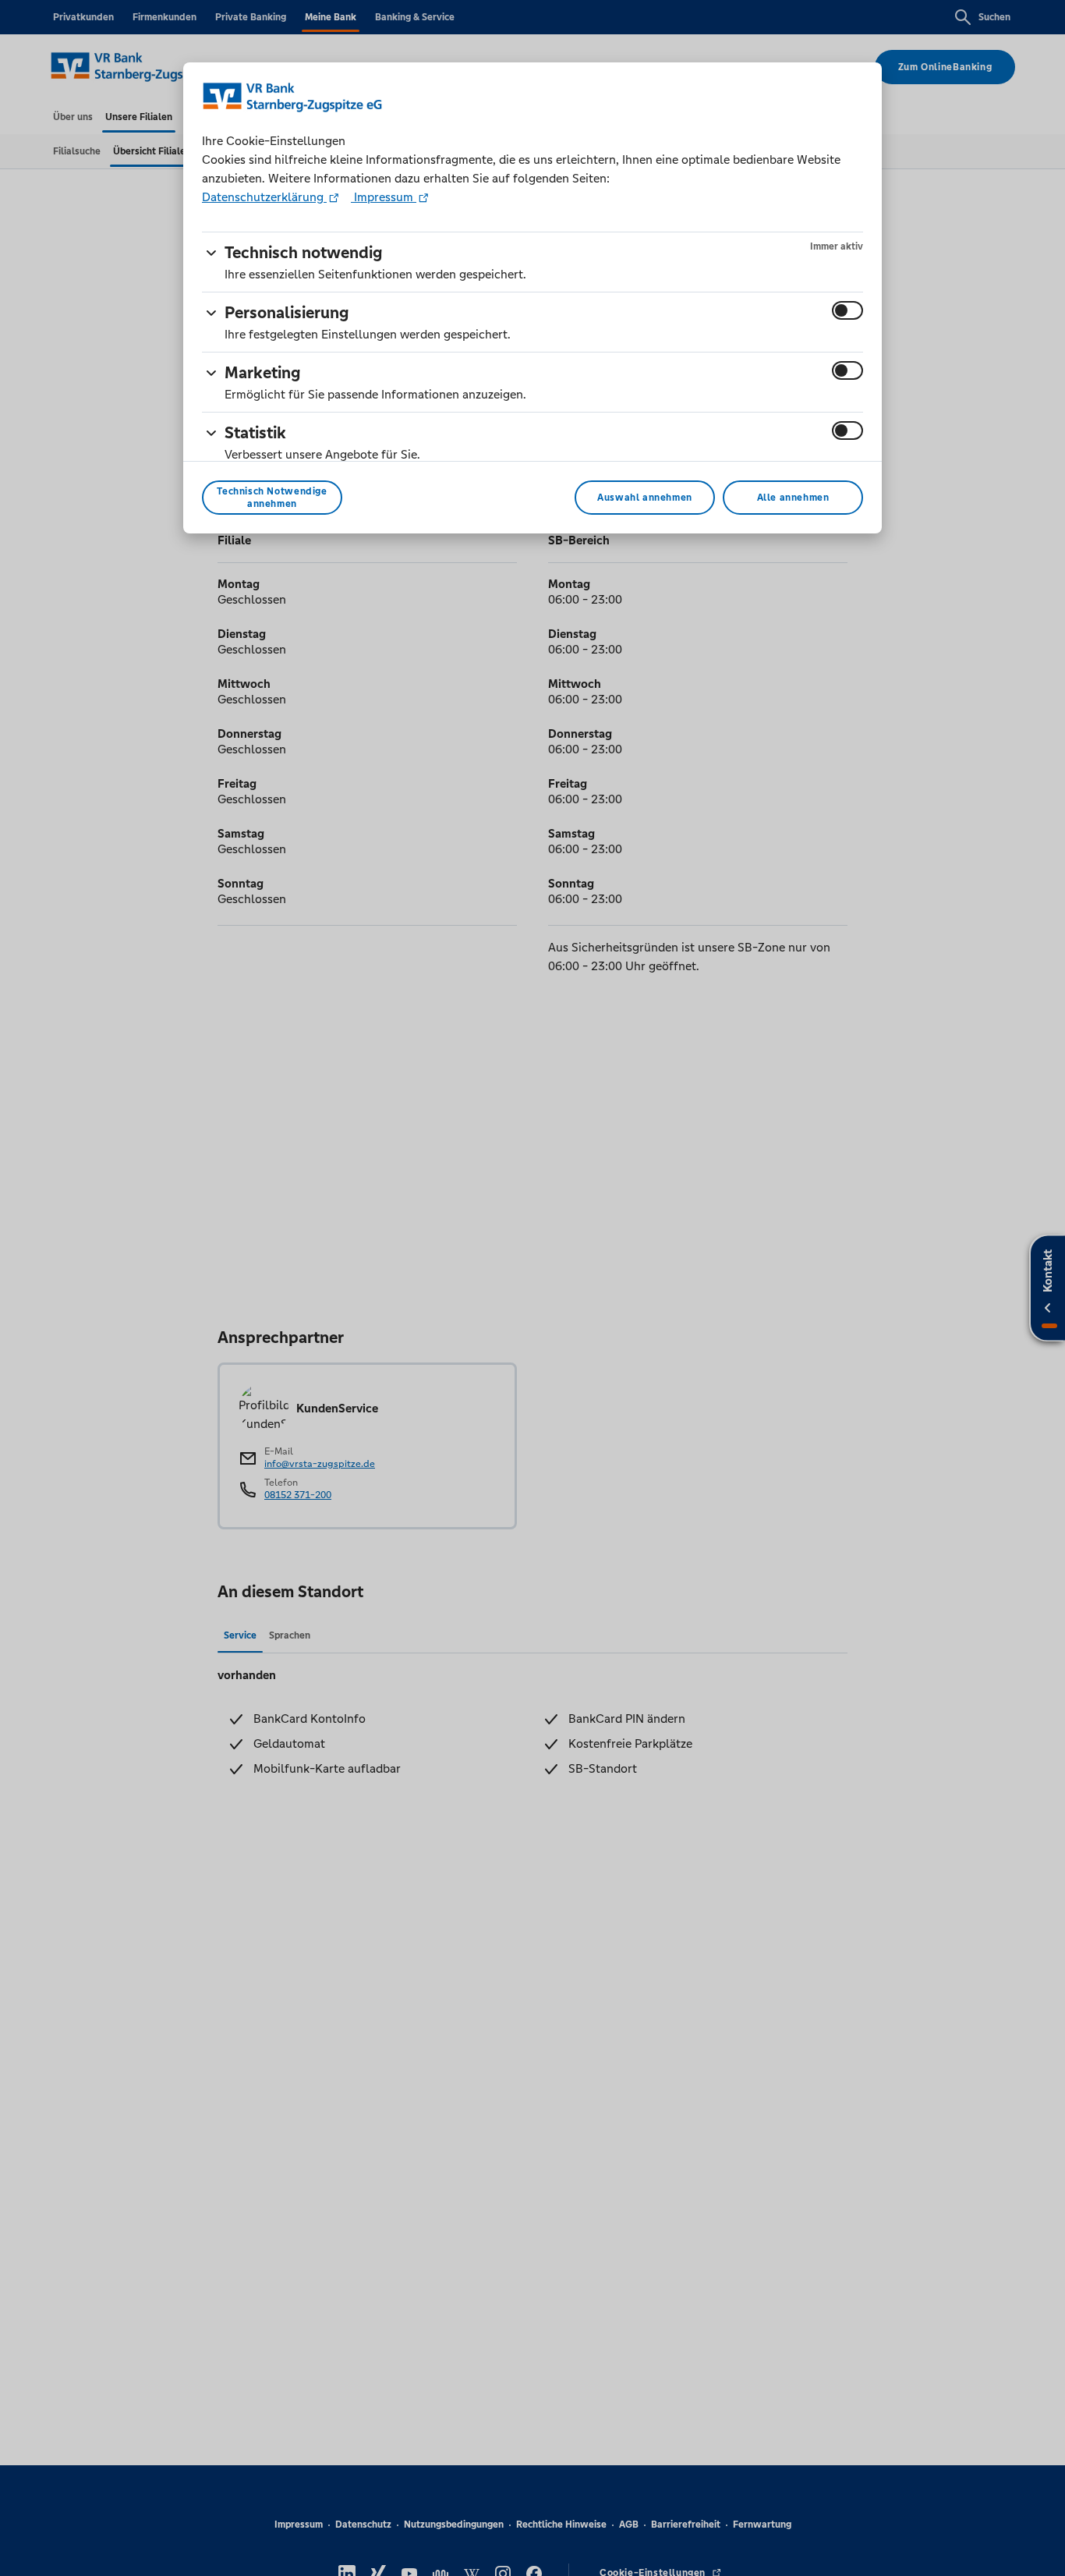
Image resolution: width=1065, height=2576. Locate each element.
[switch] (847, 310)
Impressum (384, 197)
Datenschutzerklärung (264, 197)
